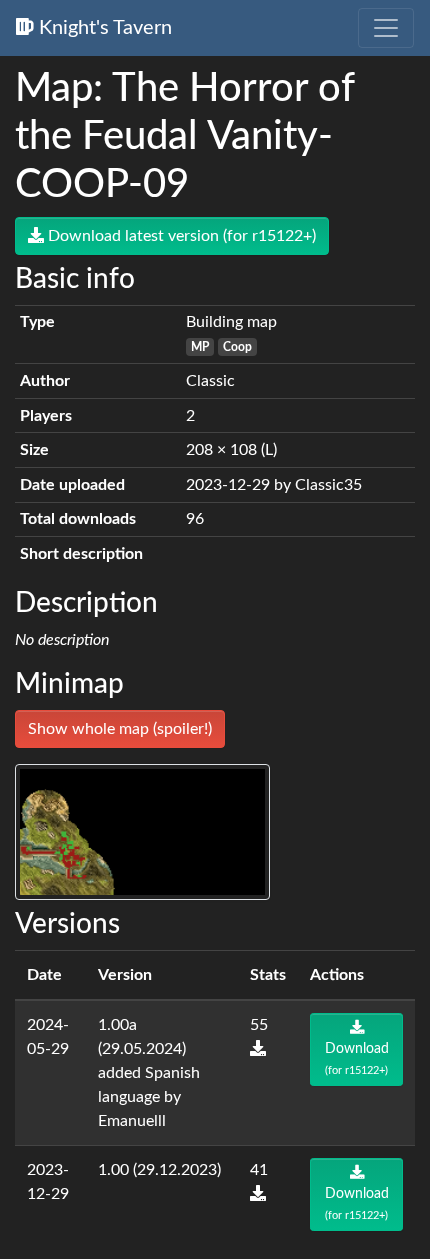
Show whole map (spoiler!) (120, 729)
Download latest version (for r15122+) (180, 236)
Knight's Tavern (103, 28)
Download (357, 1059)
